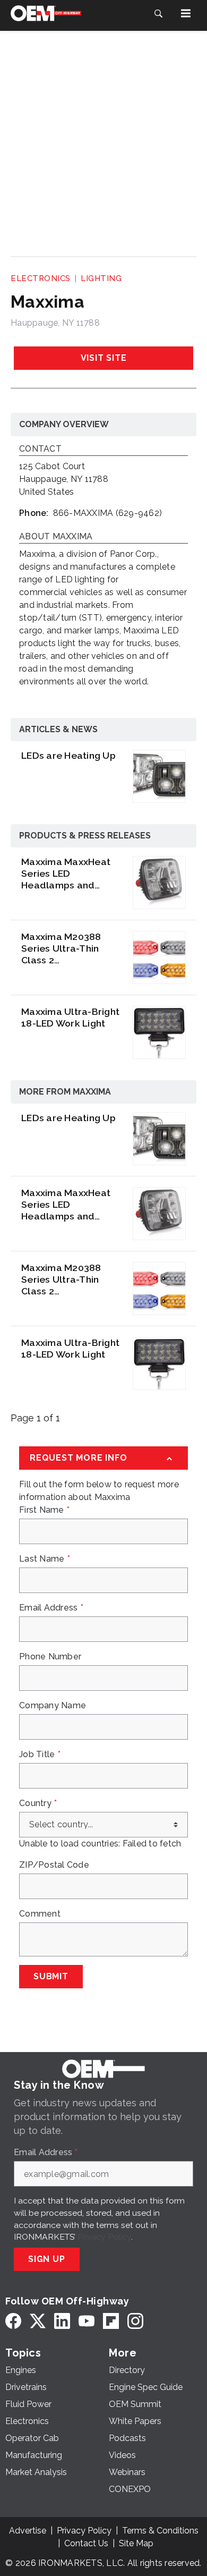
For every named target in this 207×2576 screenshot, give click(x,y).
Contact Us (86, 2543)
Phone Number (50, 1657)
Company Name (53, 1706)
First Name (44, 1510)
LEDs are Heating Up (68, 755)
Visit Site (104, 358)
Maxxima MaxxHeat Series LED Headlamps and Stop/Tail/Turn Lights (66, 874)
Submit (51, 1976)
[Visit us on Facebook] (13, 2321)
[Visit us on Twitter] (38, 2321)
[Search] (158, 13)
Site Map (136, 2543)
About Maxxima (56, 537)
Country (38, 1803)
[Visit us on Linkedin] (62, 2321)
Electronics (41, 278)
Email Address (51, 1608)
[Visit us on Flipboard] (111, 2321)
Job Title (40, 1755)
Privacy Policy (104, 2237)
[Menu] (186, 13)
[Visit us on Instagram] (135, 2321)
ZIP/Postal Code (54, 1865)
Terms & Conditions (160, 2531)
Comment (40, 1914)
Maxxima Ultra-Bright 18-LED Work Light (70, 1017)
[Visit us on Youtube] (87, 2321)
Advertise (28, 2531)
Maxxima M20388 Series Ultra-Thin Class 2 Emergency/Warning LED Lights (69, 948)
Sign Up (47, 2259)
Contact (40, 449)
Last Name (45, 1559)
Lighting (101, 278)
